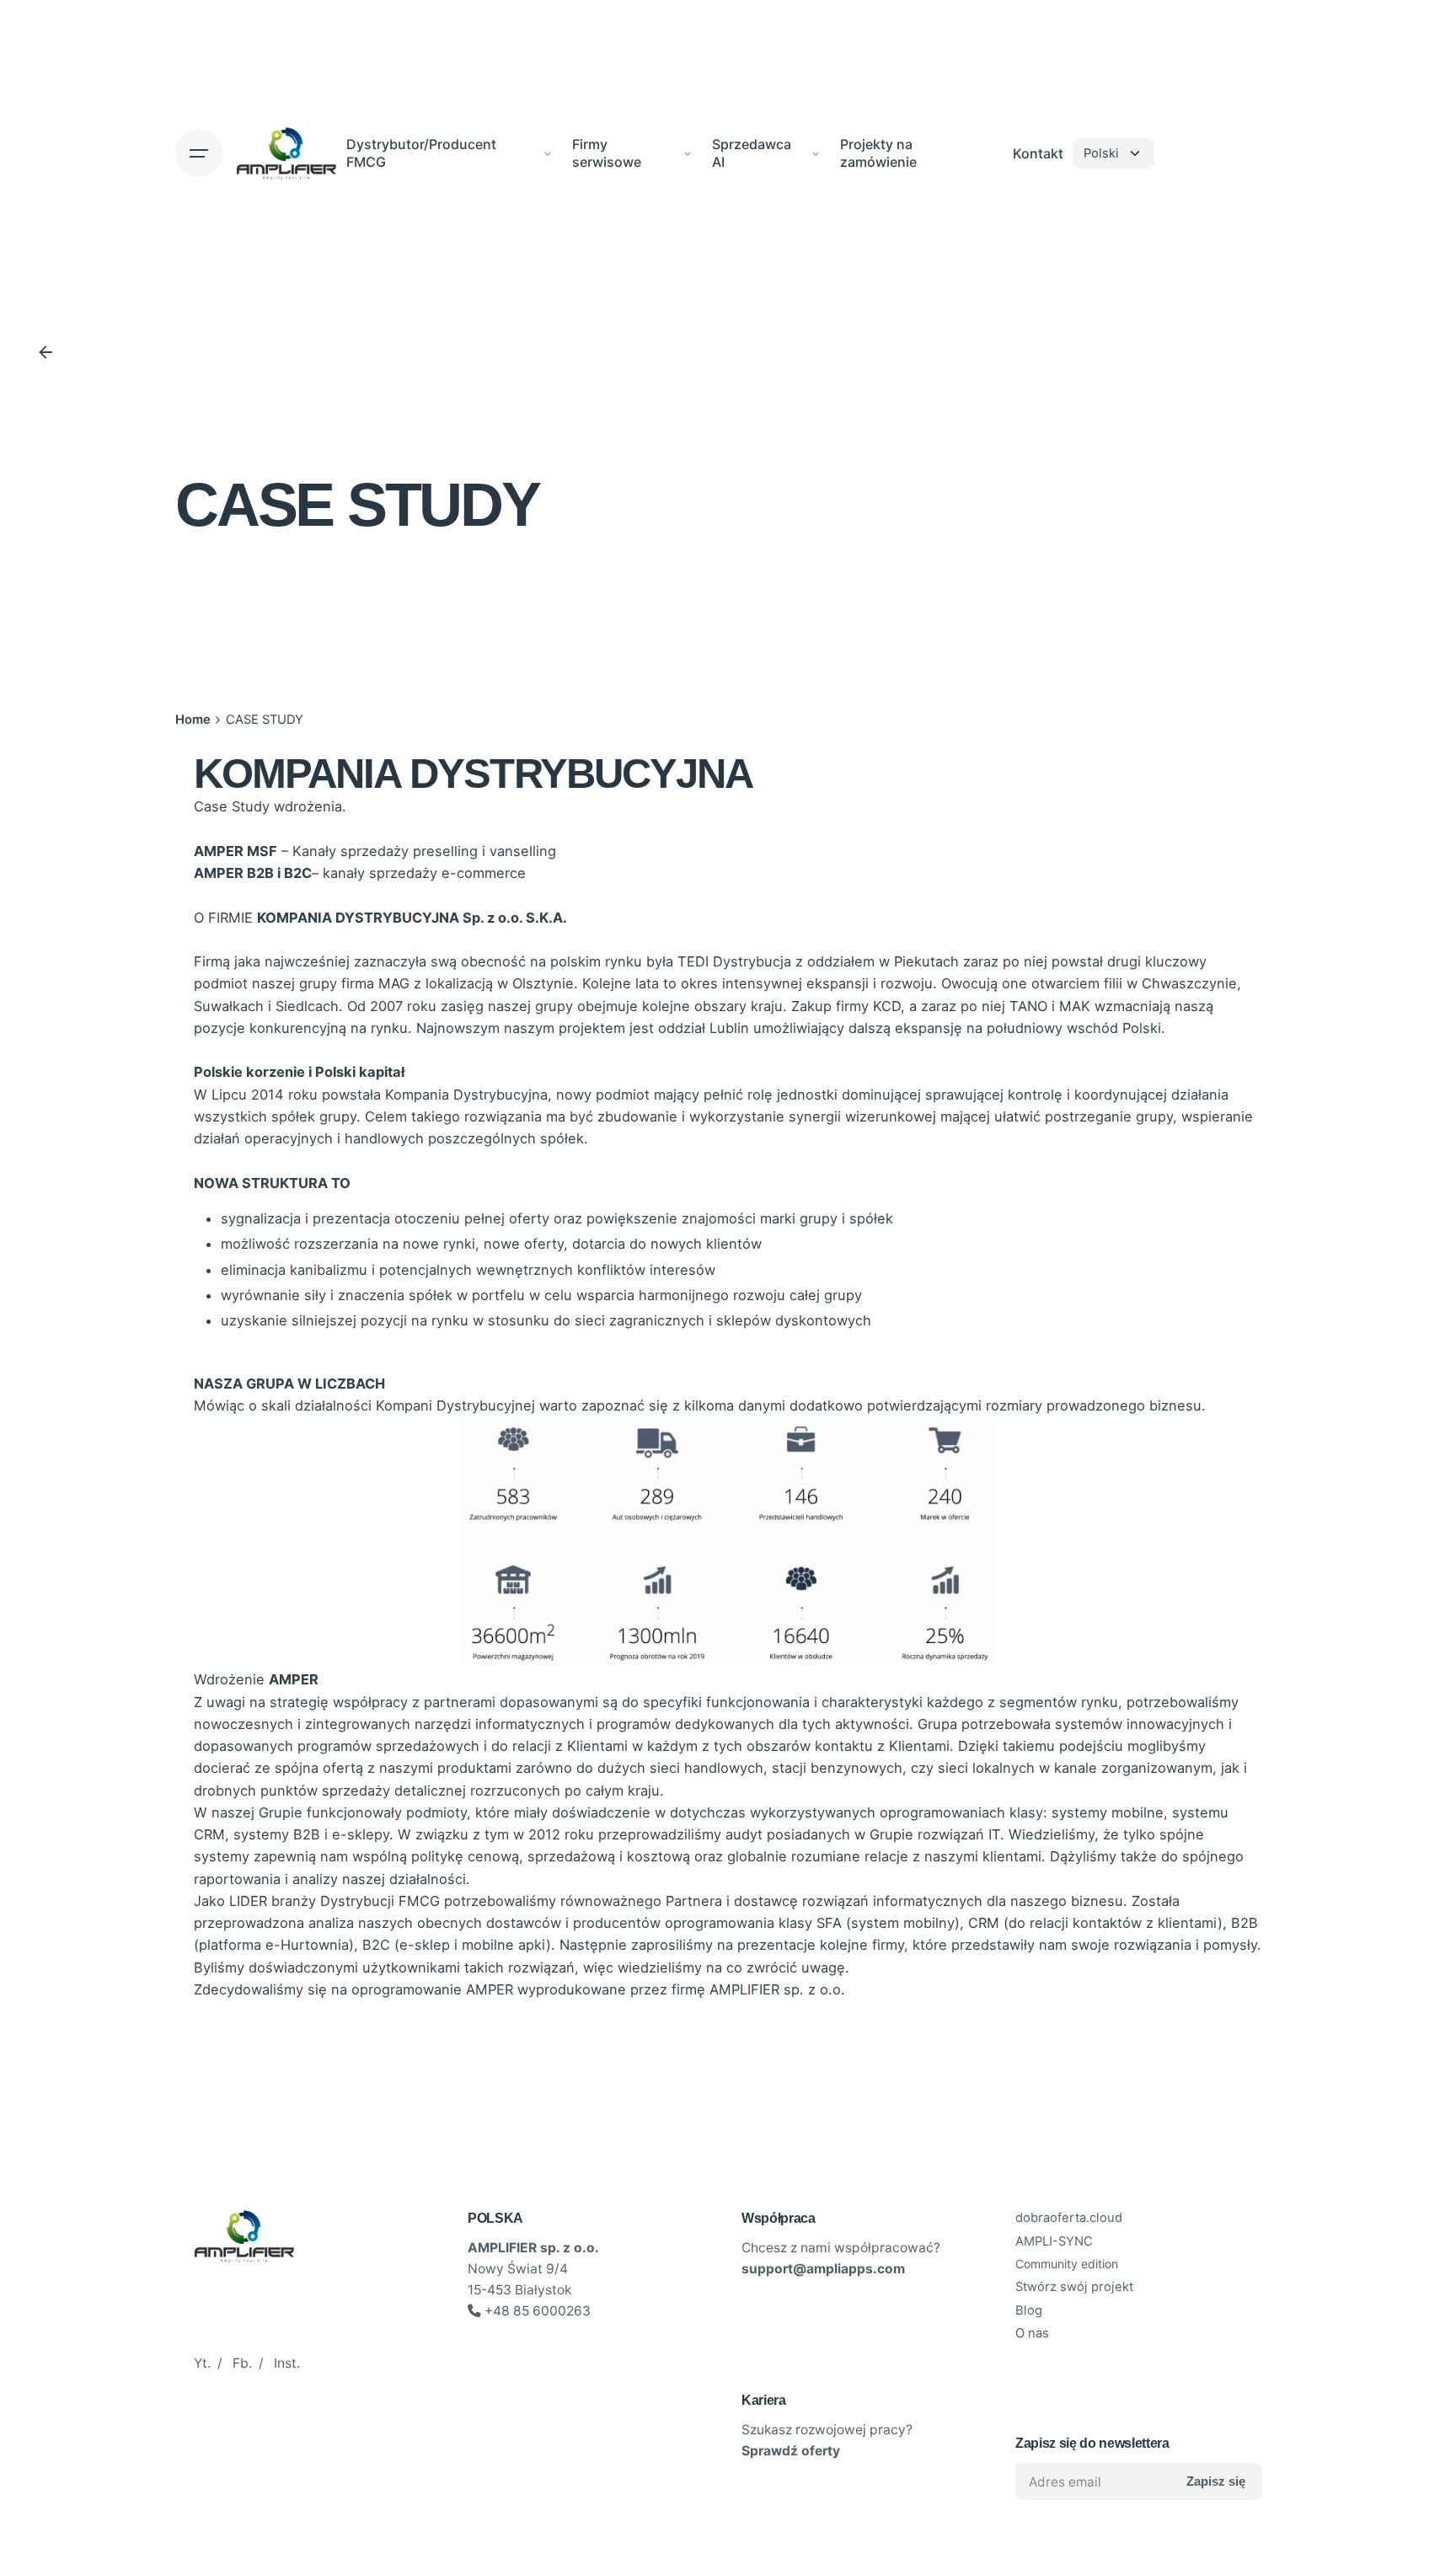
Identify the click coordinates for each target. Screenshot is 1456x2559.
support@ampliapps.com (823, 2269)
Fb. (242, 2363)
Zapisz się (1216, 2481)
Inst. (287, 2363)
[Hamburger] (199, 153)
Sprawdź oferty (791, 2451)
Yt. (202, 2363)
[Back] (45, 352)
